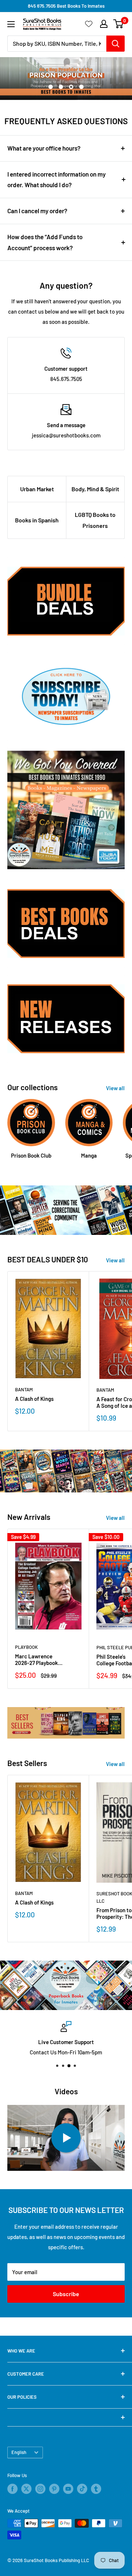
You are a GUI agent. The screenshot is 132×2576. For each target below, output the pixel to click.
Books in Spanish (37, 520)
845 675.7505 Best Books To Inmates (66, 6)
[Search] (115, 44)
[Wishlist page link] (89, 24)
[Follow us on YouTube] (68, 2489)
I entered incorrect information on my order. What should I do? (56, 179)
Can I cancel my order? (37, 211)
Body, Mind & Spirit (95, 489)
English (19, 2452)
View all (115, 1088)
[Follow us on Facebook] (12, 2489)
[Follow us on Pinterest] (54, 2489)
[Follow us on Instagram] (40, 2489)
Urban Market (37, 489)
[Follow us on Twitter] (26, 2489)
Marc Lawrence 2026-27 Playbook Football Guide (36, 1659)
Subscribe (66, 2294)
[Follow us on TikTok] (82, 2489)
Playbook (26, 1647)
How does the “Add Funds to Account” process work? (45, 242)
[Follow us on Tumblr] (96, 2489)
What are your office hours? (44, 148)
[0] (119, 24)
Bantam (24, 1389)
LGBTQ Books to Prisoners (95, 520)
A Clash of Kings (34, 1399)
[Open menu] (11, 24)
